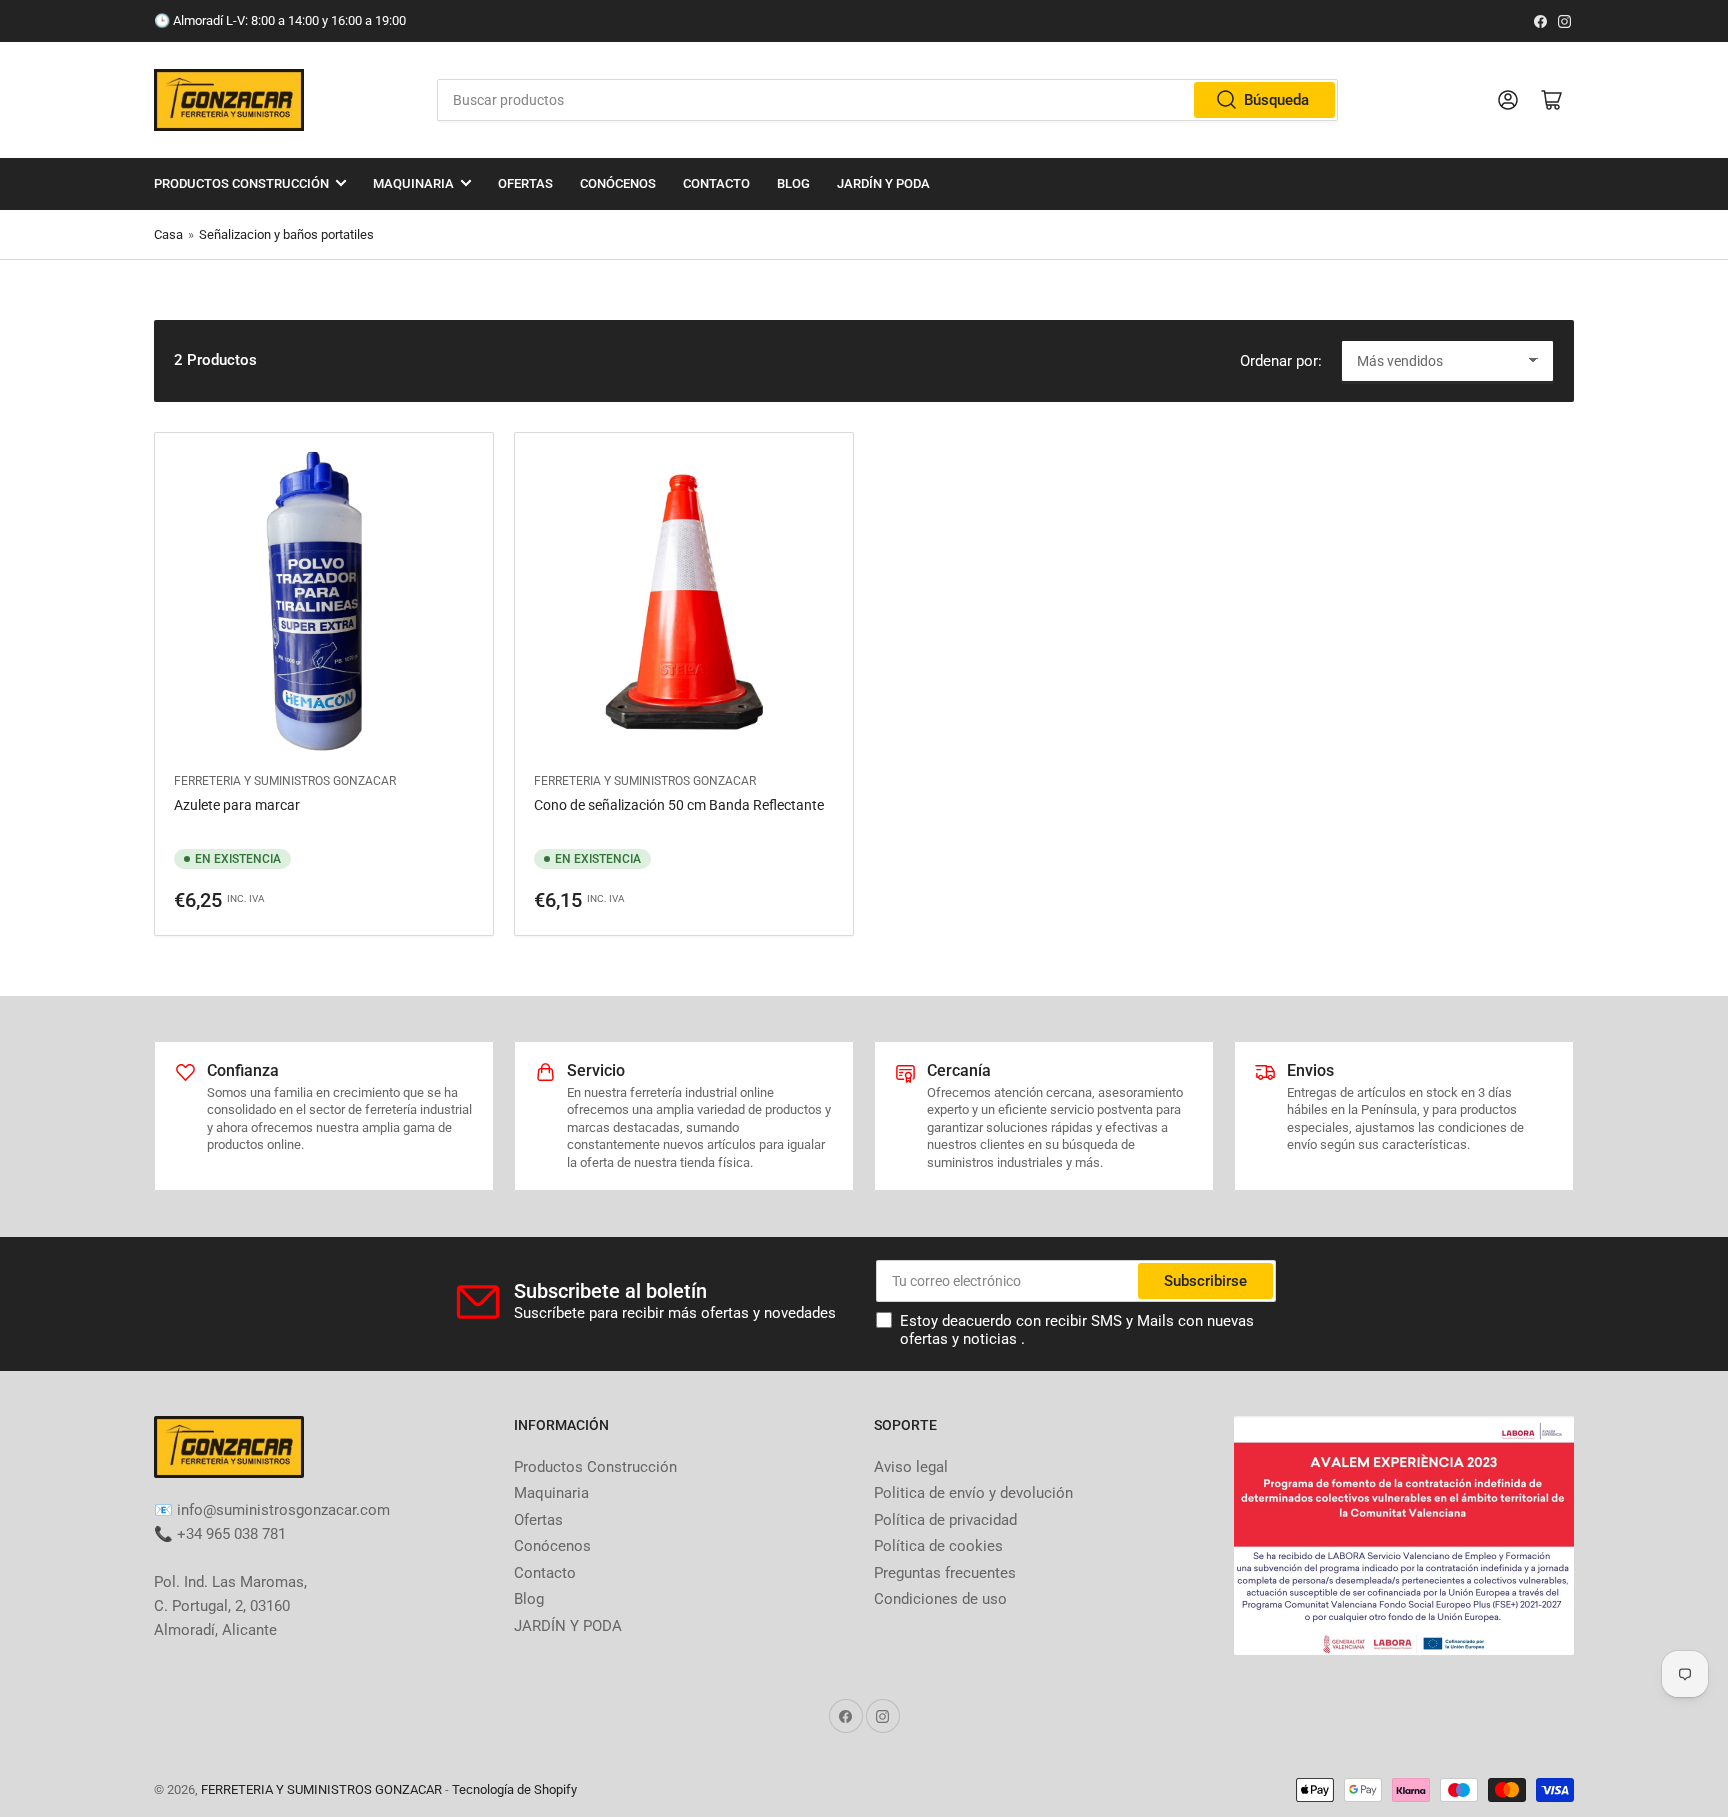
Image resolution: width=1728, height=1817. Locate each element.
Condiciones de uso (940, 1599)
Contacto (716, 183)
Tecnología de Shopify (514, 1789)
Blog (793, 183)
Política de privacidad (945, 1520)
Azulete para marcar (237, 805)
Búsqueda (1276, 100)
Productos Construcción (241, 183)
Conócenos (618, 183)
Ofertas (525, 183)
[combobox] (887, 100)
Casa (168, 234)
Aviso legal (911, 1467)
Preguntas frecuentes (945, 1573)
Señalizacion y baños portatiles (286, 234)
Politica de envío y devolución (973, 1493)
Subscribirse (1205, 1281)
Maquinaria (413, 183)
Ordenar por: (1281, 361)
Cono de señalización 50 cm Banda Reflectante (679, 805)
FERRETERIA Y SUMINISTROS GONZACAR (285, 781)
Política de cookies (938, 1546)
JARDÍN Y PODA (883, 183)
